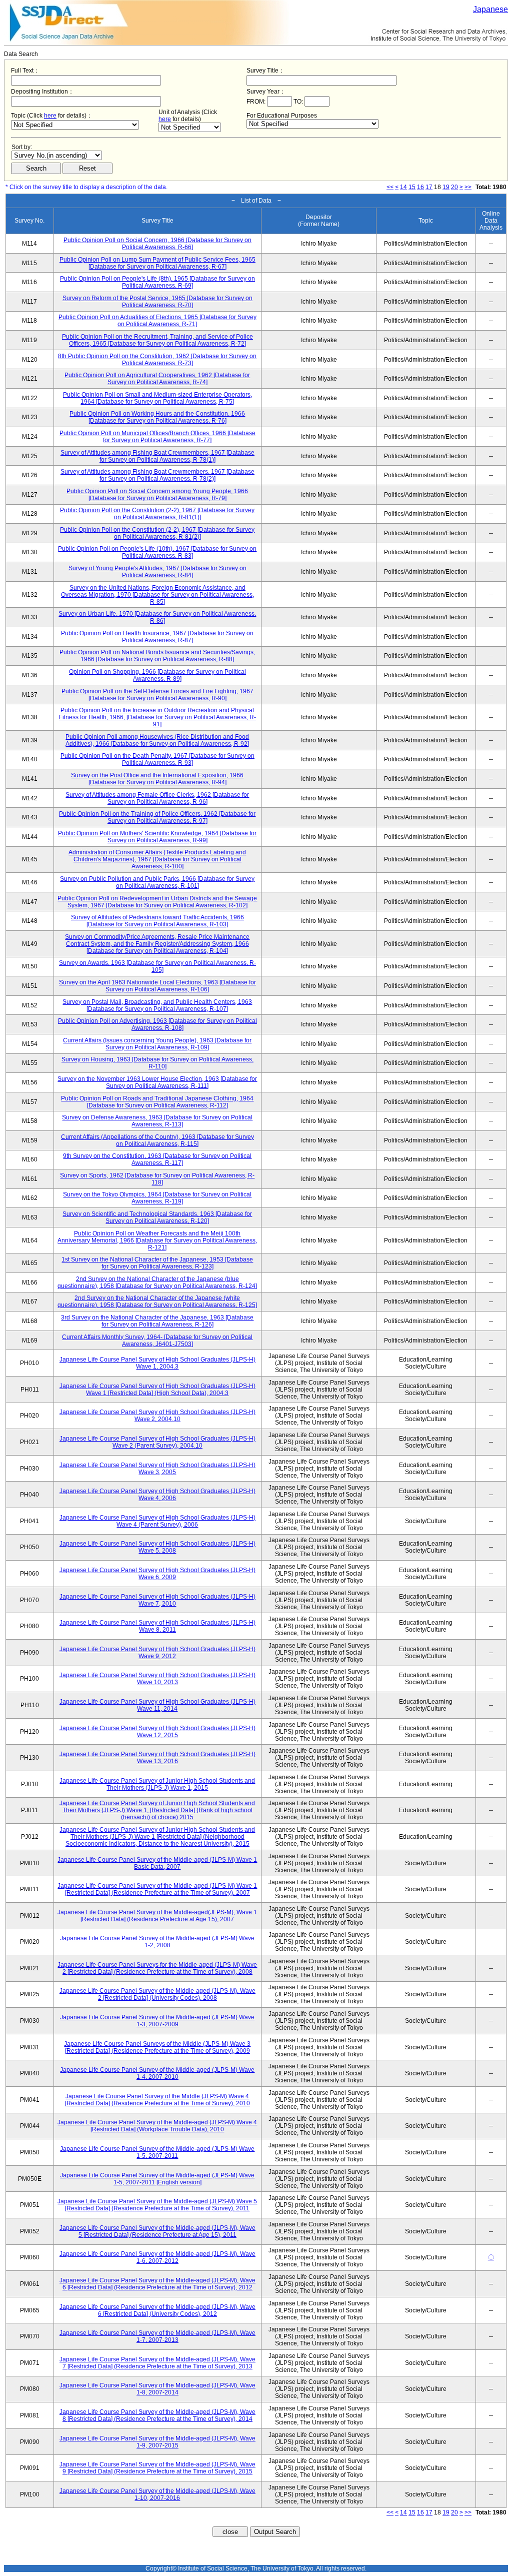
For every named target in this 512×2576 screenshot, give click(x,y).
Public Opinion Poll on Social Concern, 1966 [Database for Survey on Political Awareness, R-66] (157, 244)
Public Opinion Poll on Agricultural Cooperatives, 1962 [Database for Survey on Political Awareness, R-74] (157, 379)
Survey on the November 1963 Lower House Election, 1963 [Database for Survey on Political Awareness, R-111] (157, 1082)
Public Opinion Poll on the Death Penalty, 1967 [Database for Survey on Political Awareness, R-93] (157, 759)
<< (390, 187)
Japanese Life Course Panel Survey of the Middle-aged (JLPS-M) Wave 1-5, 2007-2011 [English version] (157, 2179)
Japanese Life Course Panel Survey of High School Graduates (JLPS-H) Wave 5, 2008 (157, 1547)
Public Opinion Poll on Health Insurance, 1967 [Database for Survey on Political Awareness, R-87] (157, 637)
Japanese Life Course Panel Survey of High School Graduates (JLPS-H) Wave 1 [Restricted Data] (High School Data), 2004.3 (157, 1390)
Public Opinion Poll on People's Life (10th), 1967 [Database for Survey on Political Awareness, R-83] (157, 552)
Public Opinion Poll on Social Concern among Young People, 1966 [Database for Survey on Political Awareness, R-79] (157, 495)
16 (420, 187)
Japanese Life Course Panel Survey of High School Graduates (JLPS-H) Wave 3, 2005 (157, 1469)
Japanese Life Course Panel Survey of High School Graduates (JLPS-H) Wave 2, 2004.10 (157, 1416)
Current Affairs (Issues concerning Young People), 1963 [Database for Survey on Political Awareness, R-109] (157, 1044)
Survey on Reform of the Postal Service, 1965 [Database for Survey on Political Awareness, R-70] (157, 302)
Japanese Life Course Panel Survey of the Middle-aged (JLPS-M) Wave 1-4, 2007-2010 (157, 2073)
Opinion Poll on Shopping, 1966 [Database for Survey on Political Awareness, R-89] (157, 675)
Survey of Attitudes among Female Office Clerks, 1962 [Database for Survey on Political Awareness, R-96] (157, 798)
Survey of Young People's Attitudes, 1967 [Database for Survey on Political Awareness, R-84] (157, 572)
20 (454, 187)
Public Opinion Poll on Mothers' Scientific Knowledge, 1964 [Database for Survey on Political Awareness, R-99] (157, 837)
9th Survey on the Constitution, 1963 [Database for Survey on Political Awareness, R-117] (157, 1159)
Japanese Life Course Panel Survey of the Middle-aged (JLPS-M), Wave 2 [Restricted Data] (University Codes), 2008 (157, 1994)
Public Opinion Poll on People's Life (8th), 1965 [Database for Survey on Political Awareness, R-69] (157, 282)
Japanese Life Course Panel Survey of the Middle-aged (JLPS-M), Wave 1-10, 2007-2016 (157, 2494)
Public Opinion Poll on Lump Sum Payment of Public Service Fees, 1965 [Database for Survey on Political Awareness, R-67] (157, 263)
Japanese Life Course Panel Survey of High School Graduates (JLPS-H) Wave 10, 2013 (157, 1679)
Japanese (490, 9)
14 (403, 187)
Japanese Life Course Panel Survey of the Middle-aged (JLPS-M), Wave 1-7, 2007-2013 (157, 2336)
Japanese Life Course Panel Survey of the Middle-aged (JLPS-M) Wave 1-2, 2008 (157, 1942)
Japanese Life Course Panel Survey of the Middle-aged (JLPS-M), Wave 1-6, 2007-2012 (157, 2257)
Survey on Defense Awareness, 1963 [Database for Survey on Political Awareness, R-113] (157, 1121)
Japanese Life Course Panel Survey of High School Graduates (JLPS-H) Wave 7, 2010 (157, 1600)
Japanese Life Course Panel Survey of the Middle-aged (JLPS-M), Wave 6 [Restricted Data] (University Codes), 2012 (157, 2310)
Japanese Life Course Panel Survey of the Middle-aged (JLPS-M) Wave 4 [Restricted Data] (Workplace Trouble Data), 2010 (157, 2126)
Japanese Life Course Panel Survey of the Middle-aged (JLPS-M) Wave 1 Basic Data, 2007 (157, 1863)
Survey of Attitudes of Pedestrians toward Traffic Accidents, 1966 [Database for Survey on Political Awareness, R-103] (157, 921)
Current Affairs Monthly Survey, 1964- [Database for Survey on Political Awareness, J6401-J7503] (157, 1341)
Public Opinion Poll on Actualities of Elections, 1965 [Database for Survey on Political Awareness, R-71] (157, 321)
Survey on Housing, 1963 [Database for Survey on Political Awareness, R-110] (157, 1063)
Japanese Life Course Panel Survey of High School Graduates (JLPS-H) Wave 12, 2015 (157, 1732)
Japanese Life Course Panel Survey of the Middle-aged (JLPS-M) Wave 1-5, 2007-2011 (157, 2152)
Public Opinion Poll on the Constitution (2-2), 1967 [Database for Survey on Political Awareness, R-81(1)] (157, 514)
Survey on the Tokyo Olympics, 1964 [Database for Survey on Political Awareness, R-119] (157, 1198)
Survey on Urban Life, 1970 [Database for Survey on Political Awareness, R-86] (157, 617)
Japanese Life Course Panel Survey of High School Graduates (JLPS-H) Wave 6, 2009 (157, 1574)
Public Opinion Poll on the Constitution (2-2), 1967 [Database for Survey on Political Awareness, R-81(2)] (157, 533)
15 (412, 187)
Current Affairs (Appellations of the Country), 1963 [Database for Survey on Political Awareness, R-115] (157, 1140)
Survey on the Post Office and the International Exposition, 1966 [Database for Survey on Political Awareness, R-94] (157, 779)
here (50, 116)
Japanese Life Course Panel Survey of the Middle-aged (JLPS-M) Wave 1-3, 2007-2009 (157, 2021)
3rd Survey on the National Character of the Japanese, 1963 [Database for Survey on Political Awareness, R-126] (157, 1321)
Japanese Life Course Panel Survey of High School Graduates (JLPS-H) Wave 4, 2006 (157, 1495)
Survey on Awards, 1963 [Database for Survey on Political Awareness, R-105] (157, 966)
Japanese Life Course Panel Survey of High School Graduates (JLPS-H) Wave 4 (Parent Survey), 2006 (157, 1521)
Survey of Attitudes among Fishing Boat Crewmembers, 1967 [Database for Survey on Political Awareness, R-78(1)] (157, 456)
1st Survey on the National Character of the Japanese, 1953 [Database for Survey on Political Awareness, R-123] (157, 1263)
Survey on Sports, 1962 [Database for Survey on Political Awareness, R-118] (157, 1179)
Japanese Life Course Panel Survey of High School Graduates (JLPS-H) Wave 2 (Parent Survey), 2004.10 (157, 1442)
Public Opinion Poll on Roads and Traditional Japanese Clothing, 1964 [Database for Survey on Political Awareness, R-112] (157, 1102)
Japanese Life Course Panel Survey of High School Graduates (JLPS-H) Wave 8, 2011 (157, 1626)
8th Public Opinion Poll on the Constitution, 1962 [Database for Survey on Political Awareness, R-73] (157, 360)
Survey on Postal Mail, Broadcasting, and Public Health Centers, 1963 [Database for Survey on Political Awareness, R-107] (157, 1005)
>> (468, 187)
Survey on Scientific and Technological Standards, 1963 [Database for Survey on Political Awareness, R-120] (157, 1217)
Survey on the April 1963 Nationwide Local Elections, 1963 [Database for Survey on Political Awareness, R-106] (157, 986)
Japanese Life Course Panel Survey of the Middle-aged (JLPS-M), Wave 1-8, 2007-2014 (157, 2389)
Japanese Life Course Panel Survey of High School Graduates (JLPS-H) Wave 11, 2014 (157, 1705)
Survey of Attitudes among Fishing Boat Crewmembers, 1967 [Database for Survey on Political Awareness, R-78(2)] (157, 475)
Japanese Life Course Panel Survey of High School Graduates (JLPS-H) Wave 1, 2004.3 (157, 1363)
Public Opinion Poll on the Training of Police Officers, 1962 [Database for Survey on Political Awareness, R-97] (157, 817)
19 (446, 187)
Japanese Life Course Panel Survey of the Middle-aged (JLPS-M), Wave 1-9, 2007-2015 (157, 2442)
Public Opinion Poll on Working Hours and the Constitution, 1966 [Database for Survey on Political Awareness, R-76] (157, 417)
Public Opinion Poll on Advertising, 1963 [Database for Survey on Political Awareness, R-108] (157, 1024)
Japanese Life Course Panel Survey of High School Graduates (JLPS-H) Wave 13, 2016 (157, 1758)
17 (429, 187)
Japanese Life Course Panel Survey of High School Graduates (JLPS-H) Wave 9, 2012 (157, 1653)
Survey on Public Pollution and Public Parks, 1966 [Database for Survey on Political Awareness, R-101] (157, 882)
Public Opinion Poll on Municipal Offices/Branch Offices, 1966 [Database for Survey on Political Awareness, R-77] (157, 437)
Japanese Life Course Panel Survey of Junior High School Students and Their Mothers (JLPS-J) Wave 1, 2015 (157, 1784)
